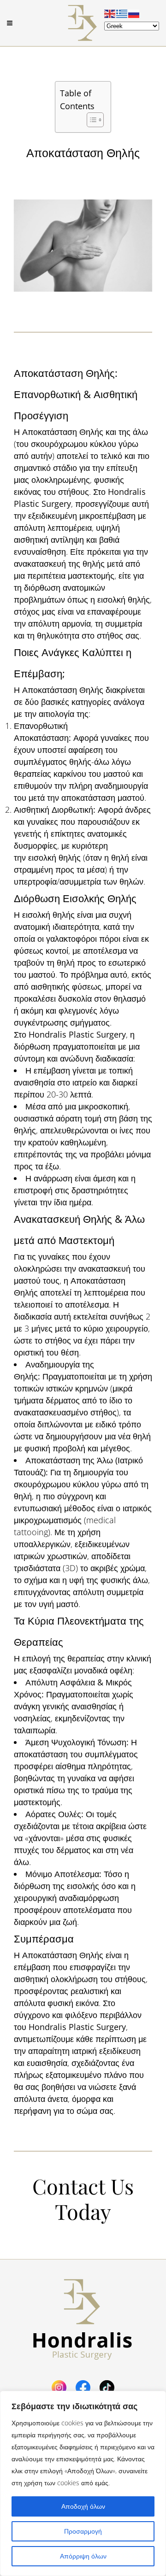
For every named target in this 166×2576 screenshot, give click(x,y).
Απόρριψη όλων (83, 2556)
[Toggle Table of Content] (91, 120)
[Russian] (134, 13)
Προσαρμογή (83, 2531)
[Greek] (122, 13)
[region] (83, 2483)
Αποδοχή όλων (83, 2506)
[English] (110, 13)
